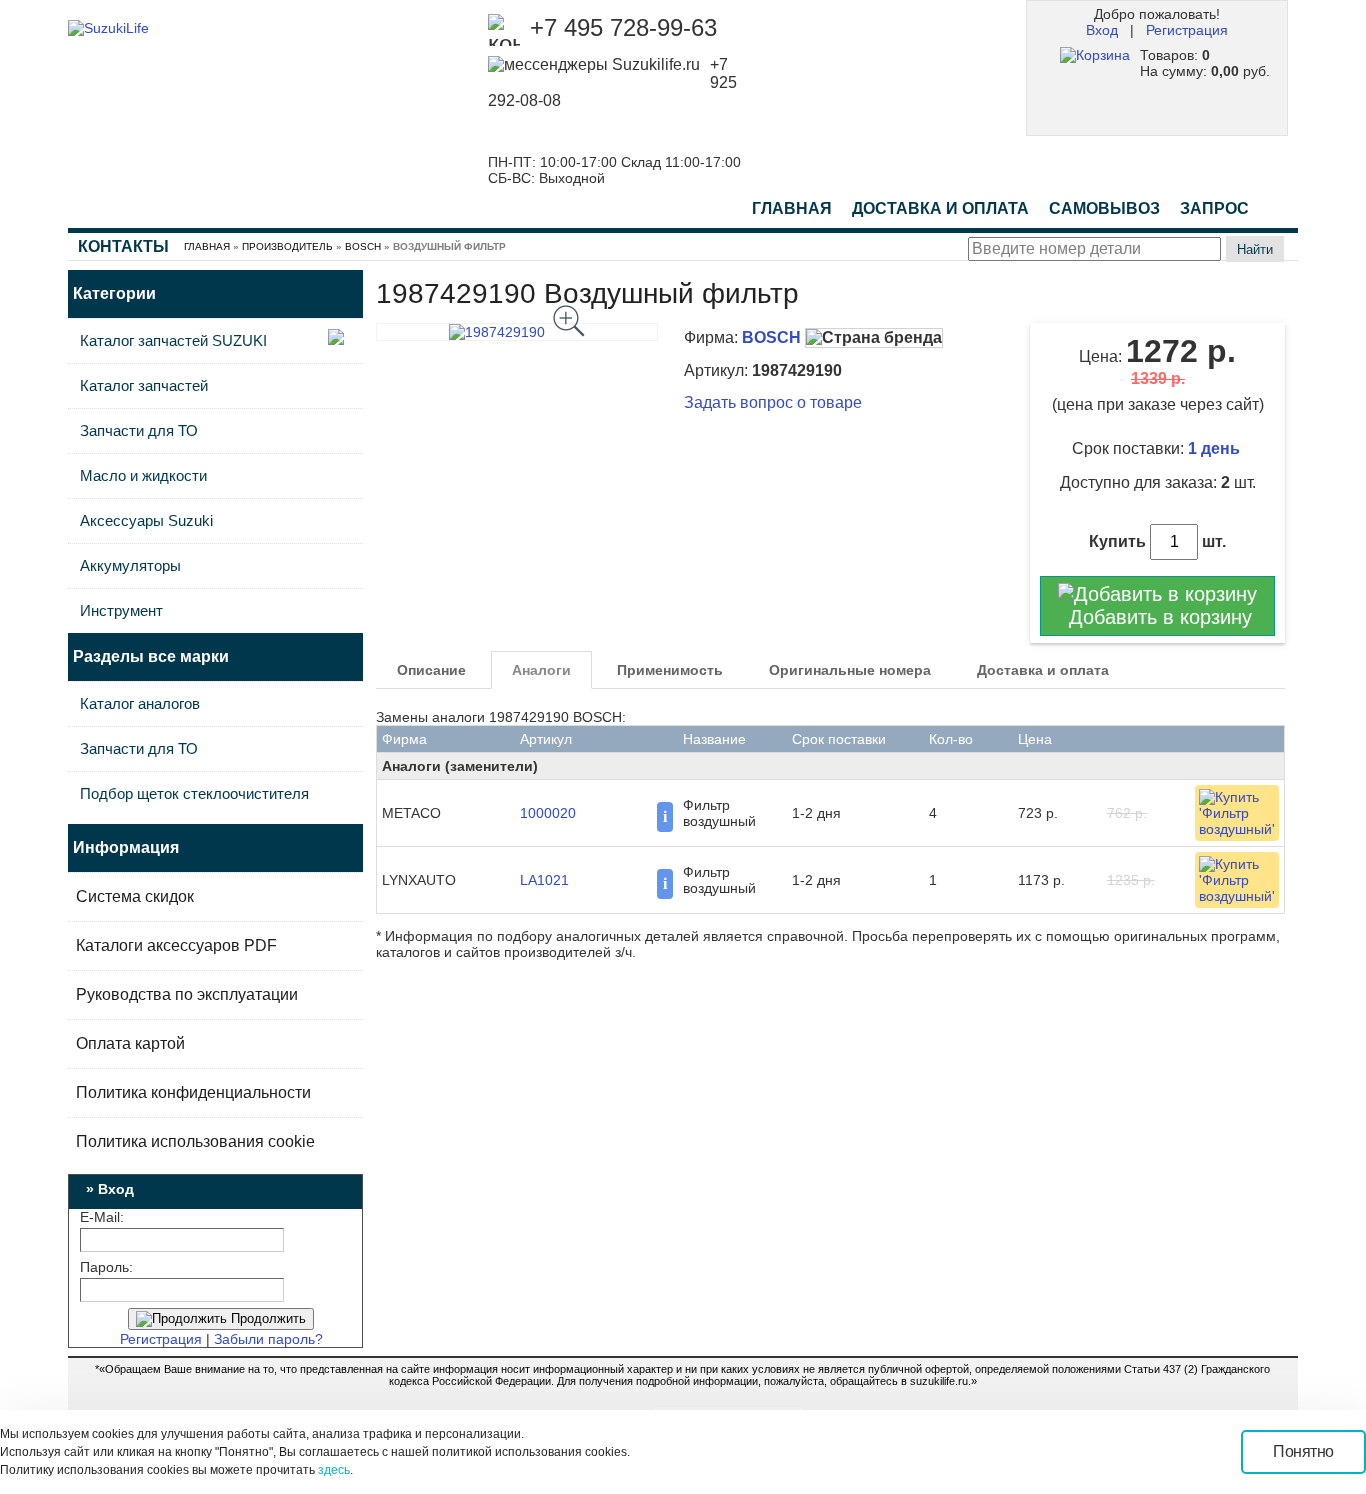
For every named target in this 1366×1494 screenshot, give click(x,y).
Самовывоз (1104, 208)
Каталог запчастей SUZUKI (173, 340)
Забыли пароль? (268, 1339)
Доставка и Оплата (940, 208)
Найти (1255, 249)
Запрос (1214, 208)
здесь (334, 1470)
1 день (1216, 448)
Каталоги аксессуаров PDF (176, 945)
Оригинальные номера (850, 670)
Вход (1102, 30)
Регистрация (1187, 30)
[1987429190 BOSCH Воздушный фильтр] (517, 332)
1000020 (548, 813)
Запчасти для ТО (139, 430)
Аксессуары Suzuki (146, 520)
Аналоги (541, 670)
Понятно (1303, 1451)
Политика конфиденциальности (193, 1092)
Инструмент (121, 610)
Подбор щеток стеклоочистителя (194, 793)
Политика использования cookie (195, 1141)
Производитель (287, 246)
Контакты (123, 246)
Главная (792, 208)
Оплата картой (130, 1043)
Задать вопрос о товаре (773, 402)
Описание (431, 670)
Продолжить (266, 1318)
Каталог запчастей (144, 385)
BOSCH (363, 246)
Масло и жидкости (143, 475)
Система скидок (135, 896)
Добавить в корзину (1157, 617)
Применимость (670, 670)
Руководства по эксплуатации (187, 994)
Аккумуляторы (130, 565)
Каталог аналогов (140, 703)
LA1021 (544, 880)
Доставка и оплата (1043, 670)
